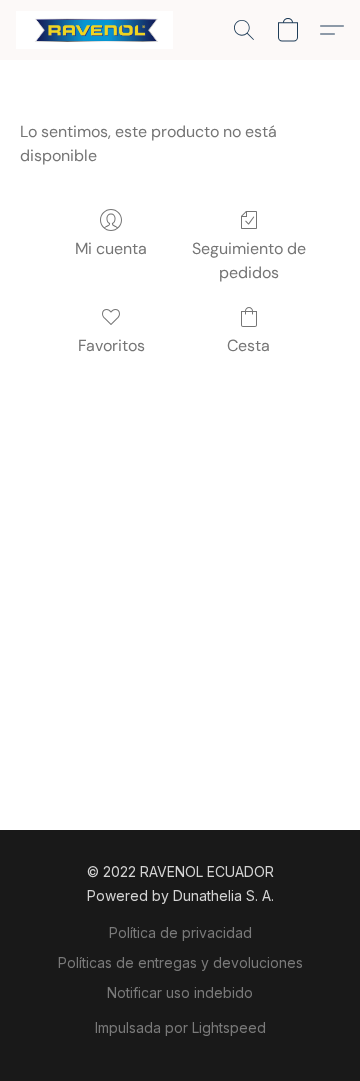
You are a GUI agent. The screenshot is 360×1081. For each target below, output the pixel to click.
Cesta (248, 345)
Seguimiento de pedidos (249, 260)
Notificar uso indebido (180, 992)
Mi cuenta (111, 248)
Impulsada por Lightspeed (180, 1027)
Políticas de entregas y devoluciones (180, 962)
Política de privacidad (180, 932)
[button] (99, 30)
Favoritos (111, 345)
